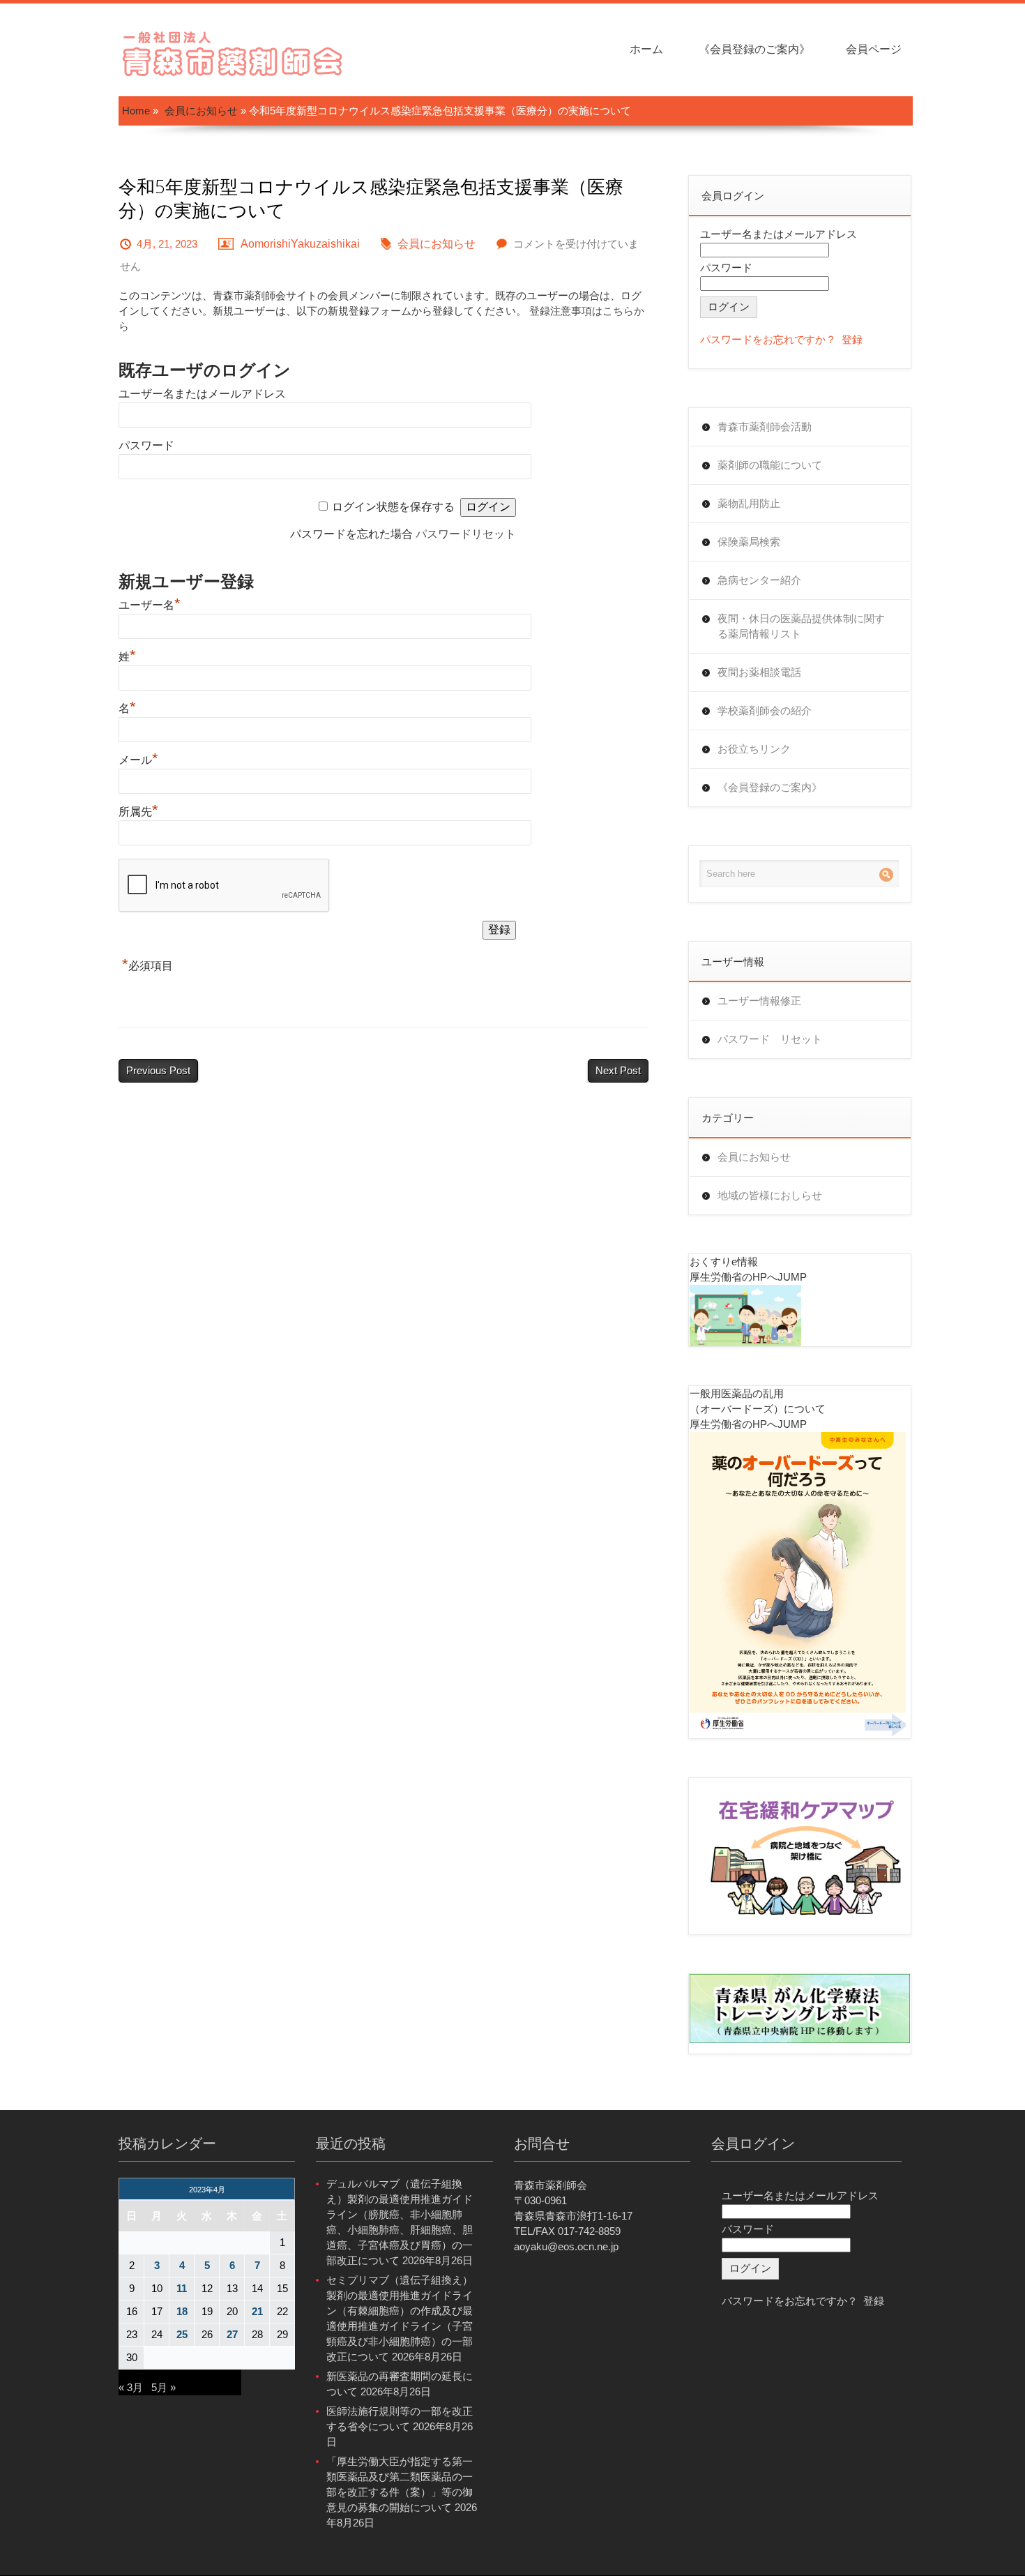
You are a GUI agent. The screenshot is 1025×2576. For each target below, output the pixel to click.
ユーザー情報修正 (759, 1001)
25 (182, 2334)
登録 (852, 339)
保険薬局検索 (749, 542)
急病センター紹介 (759, 580)
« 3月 (131, 2387)
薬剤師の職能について (770, 465)
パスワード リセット (770, 1039)
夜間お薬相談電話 (759, 672)
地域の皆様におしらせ (770, 1195)
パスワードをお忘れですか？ (768, 339)
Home (136, 111)
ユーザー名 (150, 605)
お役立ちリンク (754, 749)
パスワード (146, 445)
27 (232, 2334)
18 (182, 2311)
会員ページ (874, 49)
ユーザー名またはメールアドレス (202, 394)
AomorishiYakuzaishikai (300, 244)
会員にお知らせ (201, 111)
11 (182, 2288)
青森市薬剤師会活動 (765, 427)
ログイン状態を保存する (393, 507)
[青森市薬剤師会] (234, 52)
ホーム (646, 49)
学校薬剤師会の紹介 (765, 710)
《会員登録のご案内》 (754, 49)
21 (257, 2311)
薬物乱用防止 (749, 503)
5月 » (164, 2387)
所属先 (138, 812)
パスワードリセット (466, 534)
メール (138, 760)
